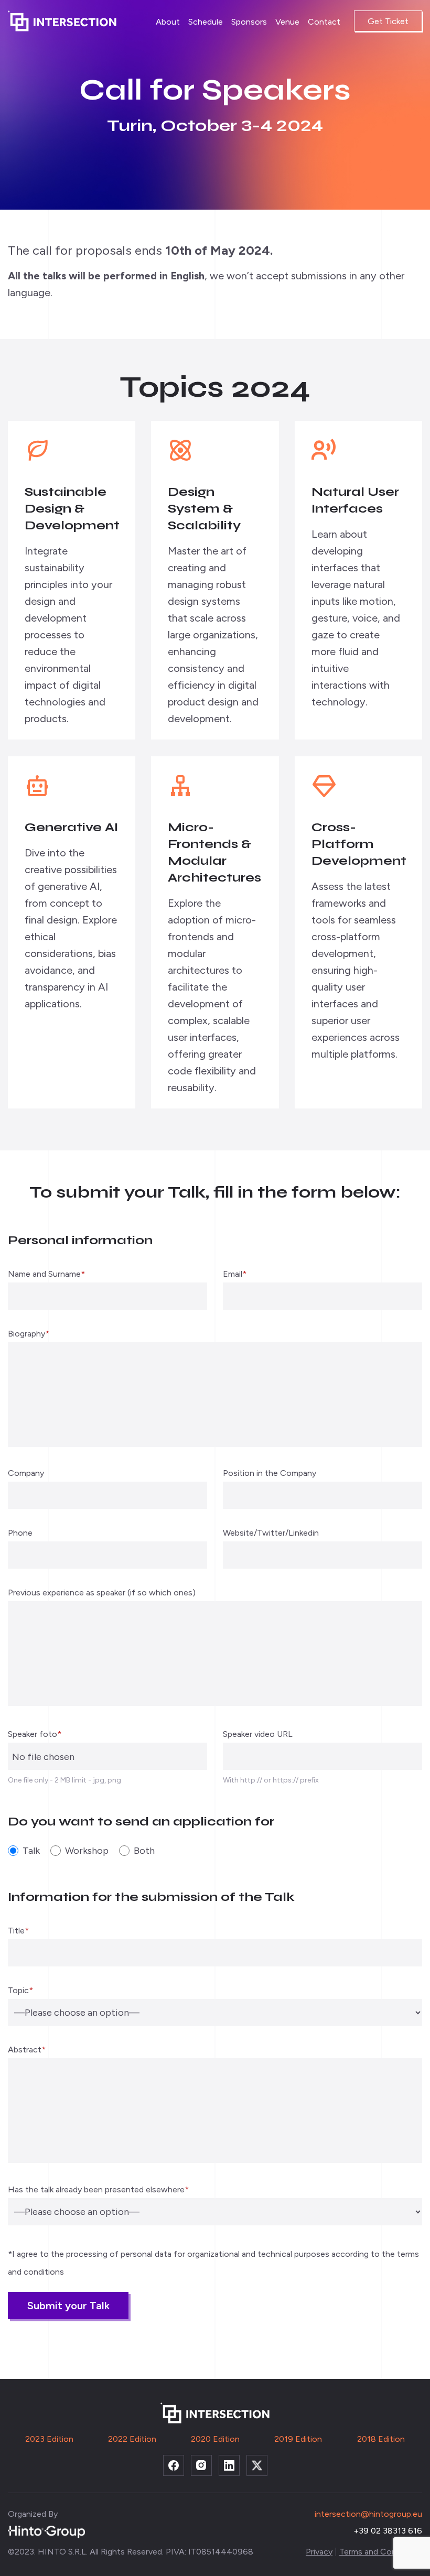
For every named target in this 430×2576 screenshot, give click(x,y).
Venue (287, 22)
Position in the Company (270, 1474)
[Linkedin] (229, 2465)
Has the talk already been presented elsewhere (98, 2190)
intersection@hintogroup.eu (368, 2514)
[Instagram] (201, 2465)
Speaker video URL (258, 1735)
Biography (29, 1334)
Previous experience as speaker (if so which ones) (102, 1593)
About (168, 22)
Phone (20, 1533)
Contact (324, 22)
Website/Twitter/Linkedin (271, 1533)
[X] (257, 2465)
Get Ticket (388, 21)
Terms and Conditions (381, 2552)
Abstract (27, 2050)
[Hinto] (46, 2531)
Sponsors (249, 22)
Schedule (206, 22)
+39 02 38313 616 (388, 2531)
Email (235, 1274)
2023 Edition (49, 2439)
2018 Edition (381, 2439)
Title (18, 1931)
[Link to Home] (66, 21)
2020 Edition (215, 2439)
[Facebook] (174, 2465)
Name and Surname (46, 1274)
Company (26, 1474)
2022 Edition (132, 2439)
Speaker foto (35, 1735)
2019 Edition (298, 2439)
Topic (20, 1991)
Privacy (319, 2552)
